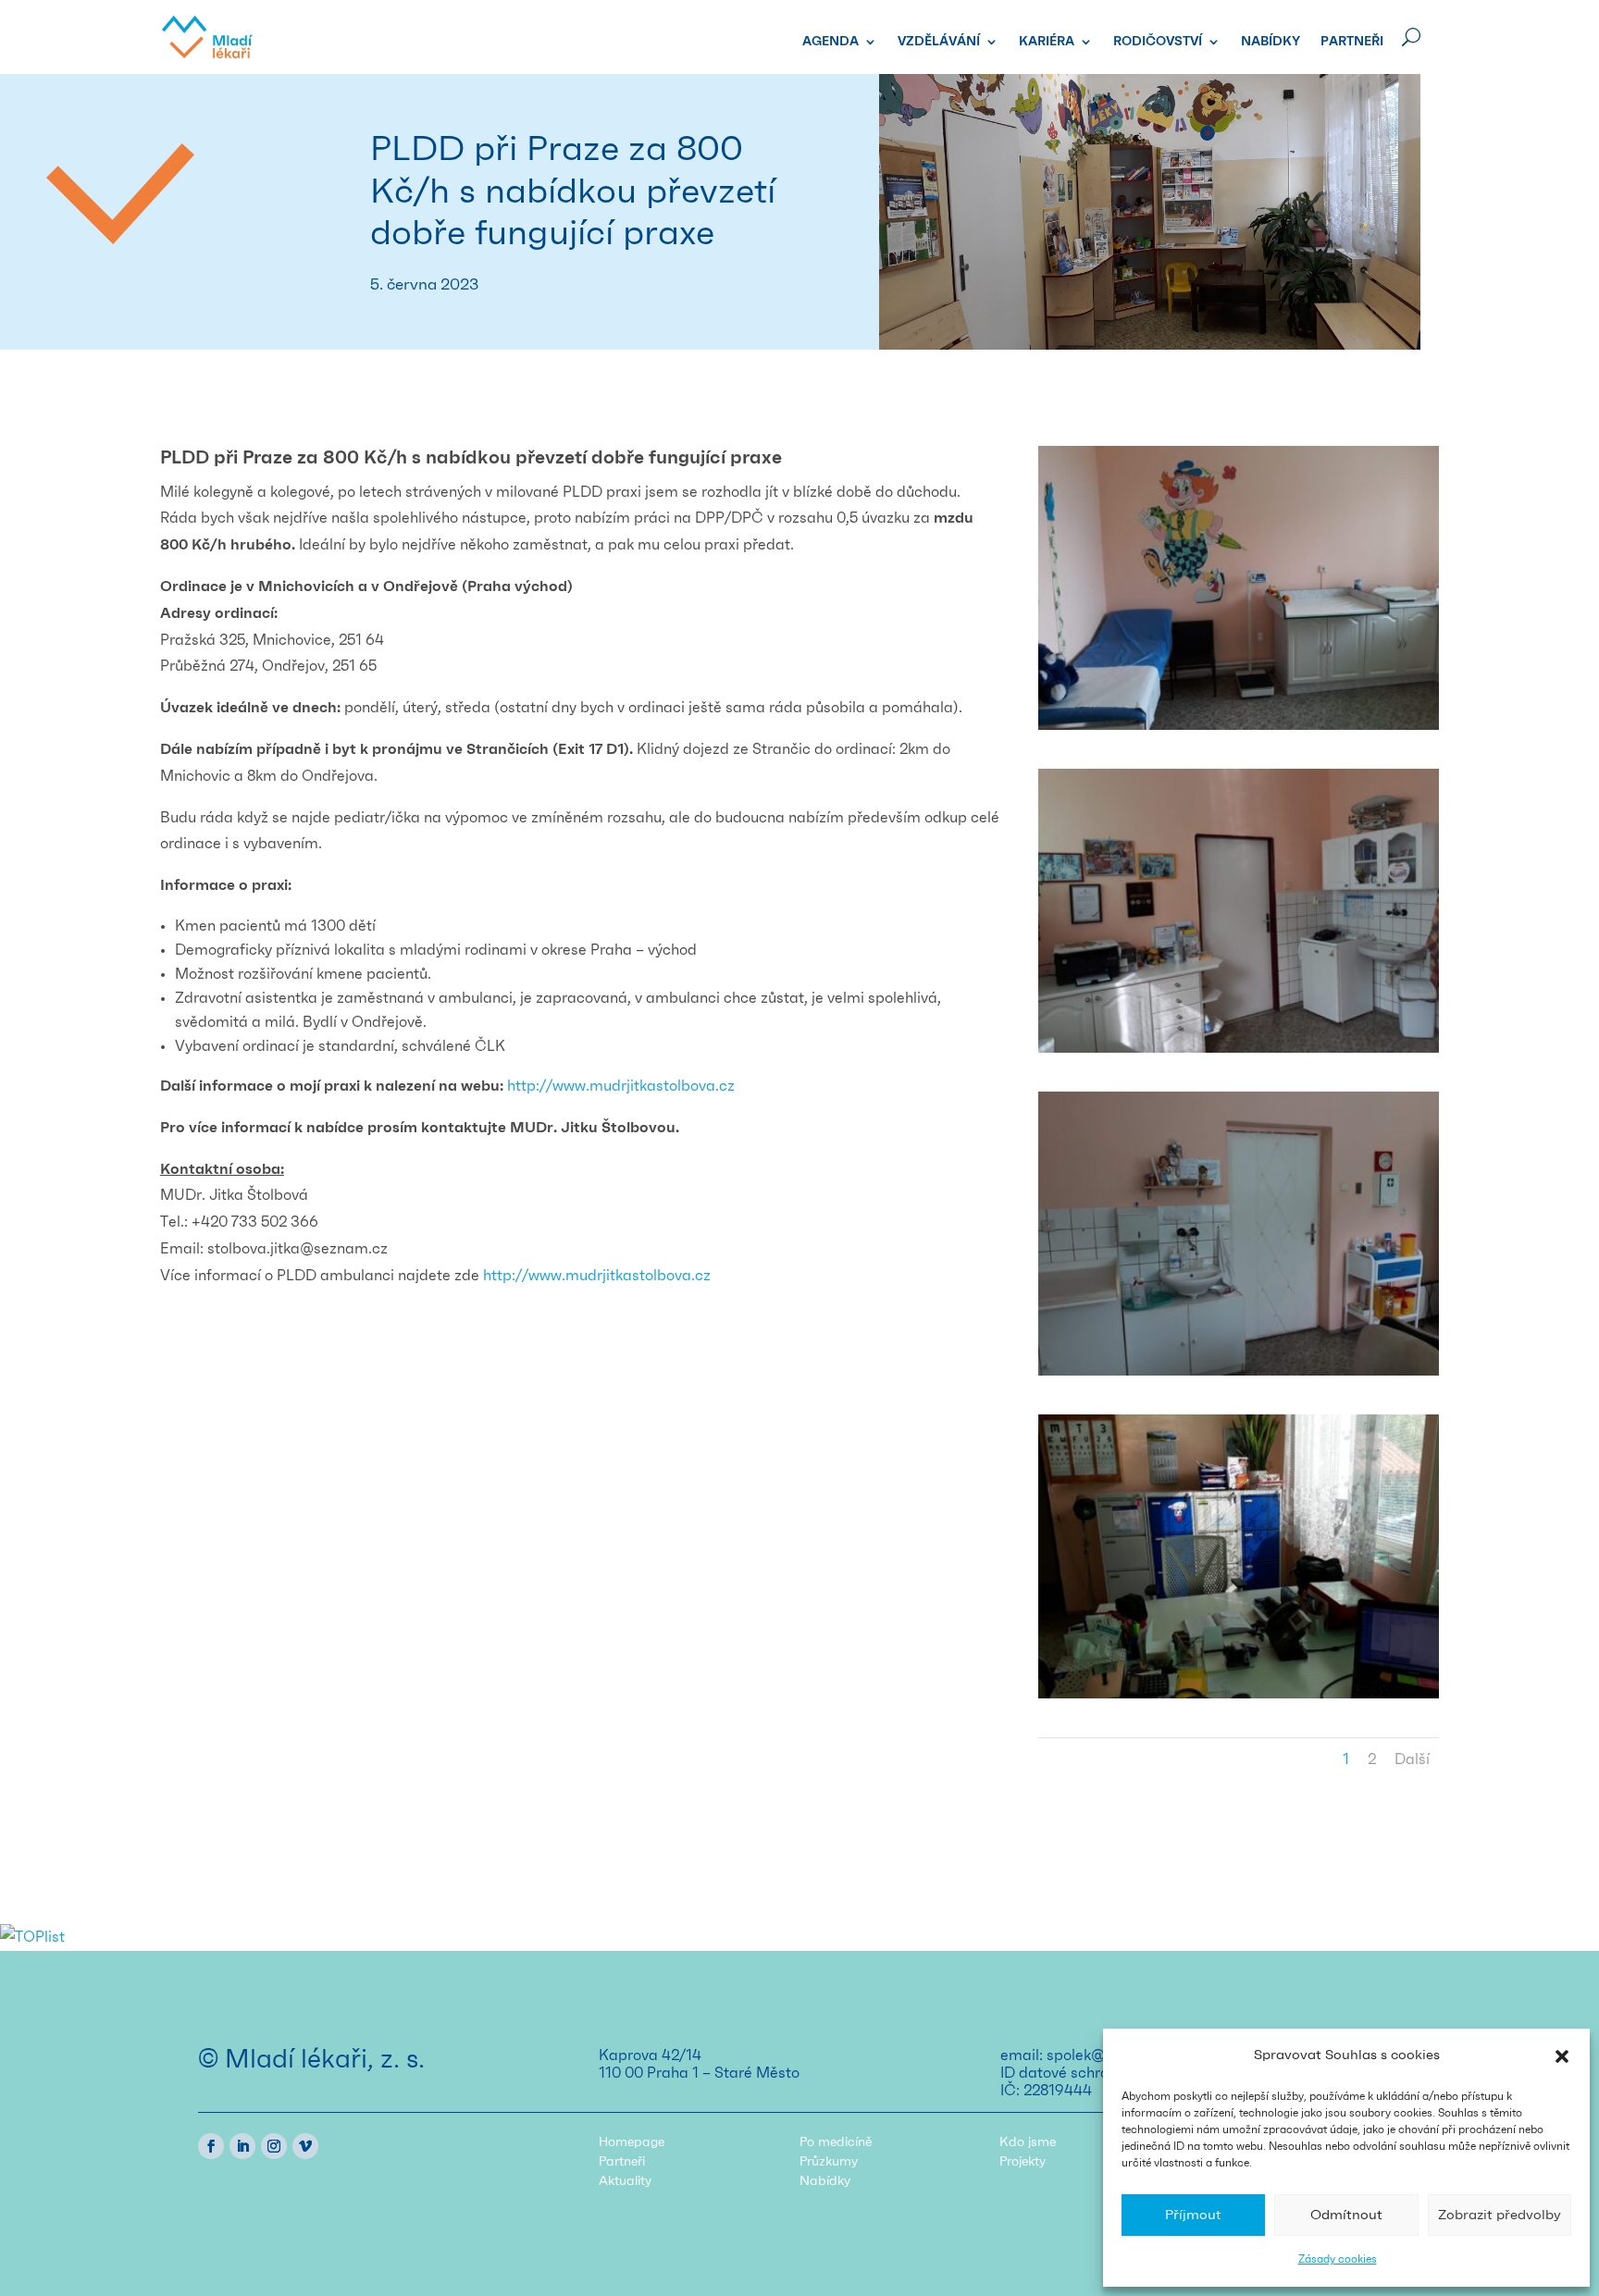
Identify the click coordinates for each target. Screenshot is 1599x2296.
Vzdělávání (939, 42)
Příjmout (1193, 2215)
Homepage (632, 2142)
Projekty (1023, 2162)
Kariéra (1047, 42)
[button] (1562, 2056)
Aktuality (625, 2181)
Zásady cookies (1338, 2259)
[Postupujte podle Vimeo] (305, 2146)
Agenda (830, 42)
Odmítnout (1346, 2215)
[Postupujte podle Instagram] (274, 2146)
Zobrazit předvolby (1500, 2215)
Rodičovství (1158, 42)
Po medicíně (836, 2142)
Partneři (1352, 42)
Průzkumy (829, 2162)
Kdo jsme (1028, 2142)
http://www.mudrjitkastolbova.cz (597, 1276)
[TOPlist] (32, 1937)
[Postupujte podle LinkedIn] (242, 2146)
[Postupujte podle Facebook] (211, 2146)
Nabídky (1271, 42)
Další (1412, 1759)
